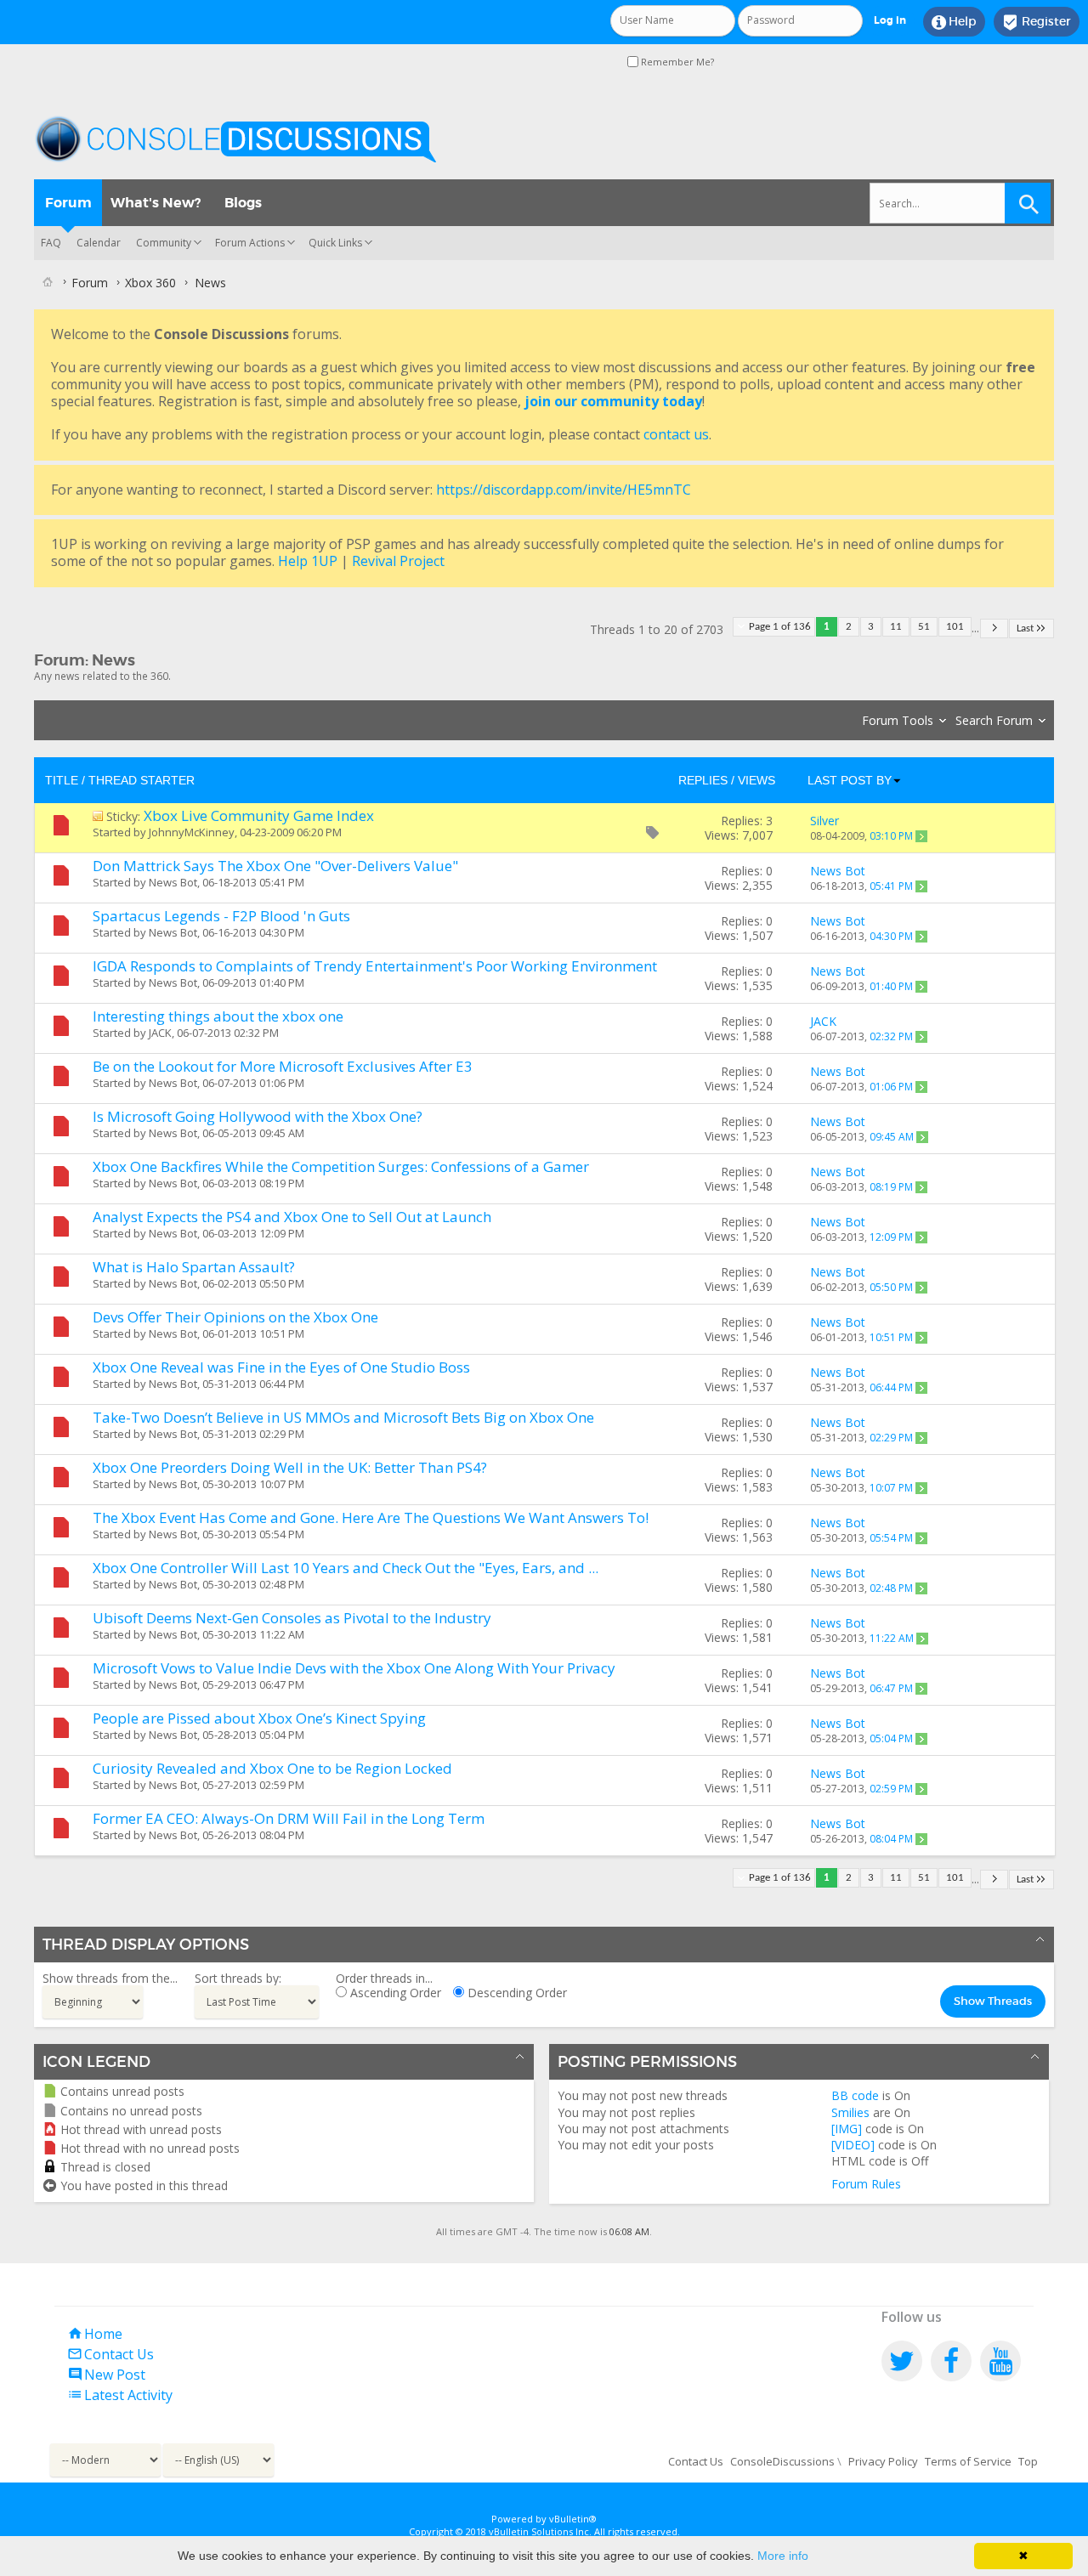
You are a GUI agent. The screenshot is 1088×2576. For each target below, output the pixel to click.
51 (924, 627)
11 (896, 627)
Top (1028, 2461)
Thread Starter (142, 780)
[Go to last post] (921, 836)
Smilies (850, 2112)
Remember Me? (676, 62)
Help (954, 22)
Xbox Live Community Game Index (259, 815)
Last (1025, 628)
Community (164, 243)
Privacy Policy (883, 2461)
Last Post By (850, 780)
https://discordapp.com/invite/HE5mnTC (564, 490)
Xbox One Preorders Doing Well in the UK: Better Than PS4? (290, 1467)
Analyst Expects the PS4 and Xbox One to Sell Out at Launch (292, 1217)
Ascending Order (394, 1993)
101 (955, 627)
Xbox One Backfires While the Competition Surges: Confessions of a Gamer (341, 1166)
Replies (703, 780)
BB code (855, 2095)
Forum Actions (250, 243)
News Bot (173, 882)
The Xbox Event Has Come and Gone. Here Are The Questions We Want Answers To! (371, 1517)
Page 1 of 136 (780, 627)
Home (95, 2334)
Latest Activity (120, 2395)
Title (62, 780)
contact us (676, 434)
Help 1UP (308, 561)
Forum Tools (898, 720)
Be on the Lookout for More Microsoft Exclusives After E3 (283, 1066)
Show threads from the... (110, 1978)
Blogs (243, 203)
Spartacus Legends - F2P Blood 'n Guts (221, 916)
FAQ (51, 243)
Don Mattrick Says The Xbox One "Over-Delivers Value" (275, 866)
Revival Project (398, 561)
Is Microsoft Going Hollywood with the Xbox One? (258, 1116)
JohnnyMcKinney (192, 832)
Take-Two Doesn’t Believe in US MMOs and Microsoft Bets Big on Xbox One (343, 1417)
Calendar (99, 243)
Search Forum (994, 720)
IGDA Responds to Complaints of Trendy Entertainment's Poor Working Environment (375, 966)
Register (1037, 22)
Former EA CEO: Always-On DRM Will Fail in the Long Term (289, 1818)
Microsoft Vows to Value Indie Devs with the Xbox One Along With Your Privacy (354, 1668)
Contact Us (110, 2354)
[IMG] (847, 2129)
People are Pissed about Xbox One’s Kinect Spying (259, 1718)
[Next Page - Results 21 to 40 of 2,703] (994, 628)
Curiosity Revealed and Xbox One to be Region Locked (272, 1768)
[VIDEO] (853, 2145)
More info (783, 2556)
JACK (160, 1033)
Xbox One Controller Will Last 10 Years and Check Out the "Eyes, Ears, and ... (346, 1568)
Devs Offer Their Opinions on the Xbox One (235, 1317)
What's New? (156, 203)
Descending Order (516, 1993)
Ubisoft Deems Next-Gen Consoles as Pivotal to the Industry (292, 1618)
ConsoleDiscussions (782, 2461)
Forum (68, 203)
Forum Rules (866, 2184)
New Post (106, 2375)
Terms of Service (968, 2461)
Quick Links (335, 243)
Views (756, 780)
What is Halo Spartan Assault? (194, 1267)
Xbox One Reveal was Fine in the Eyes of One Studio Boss (281, 1367)
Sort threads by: (238, 1978)
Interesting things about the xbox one (218, 1016)
